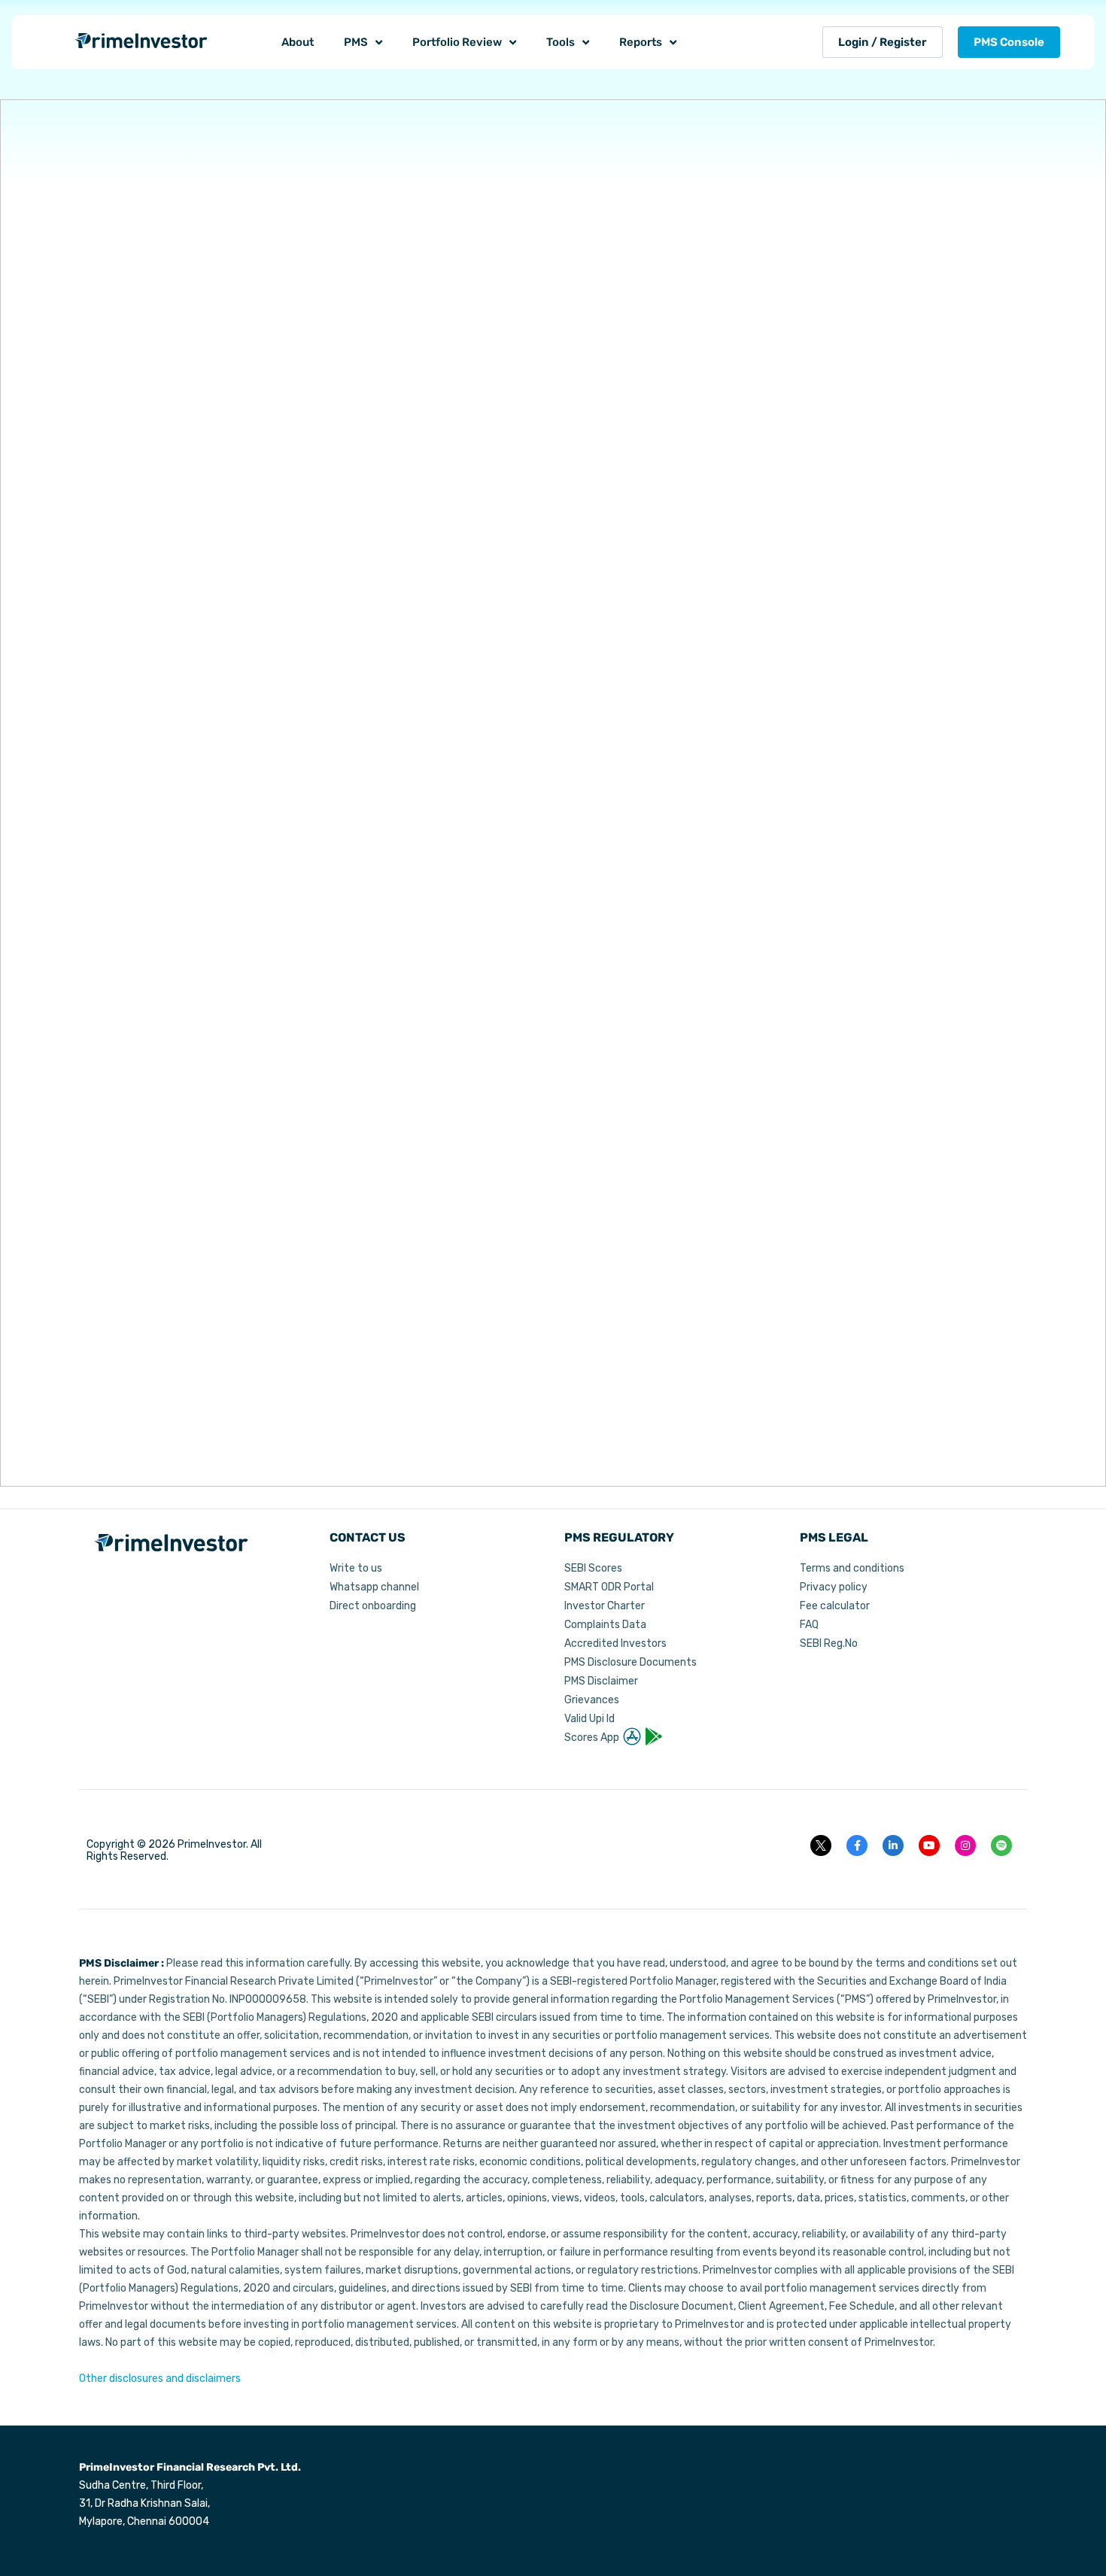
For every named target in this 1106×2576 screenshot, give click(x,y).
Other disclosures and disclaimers (160, 2379)
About (298, 42)
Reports (641, 42)
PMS (356, 42)
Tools (561, 42)
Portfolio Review (457, 42)
